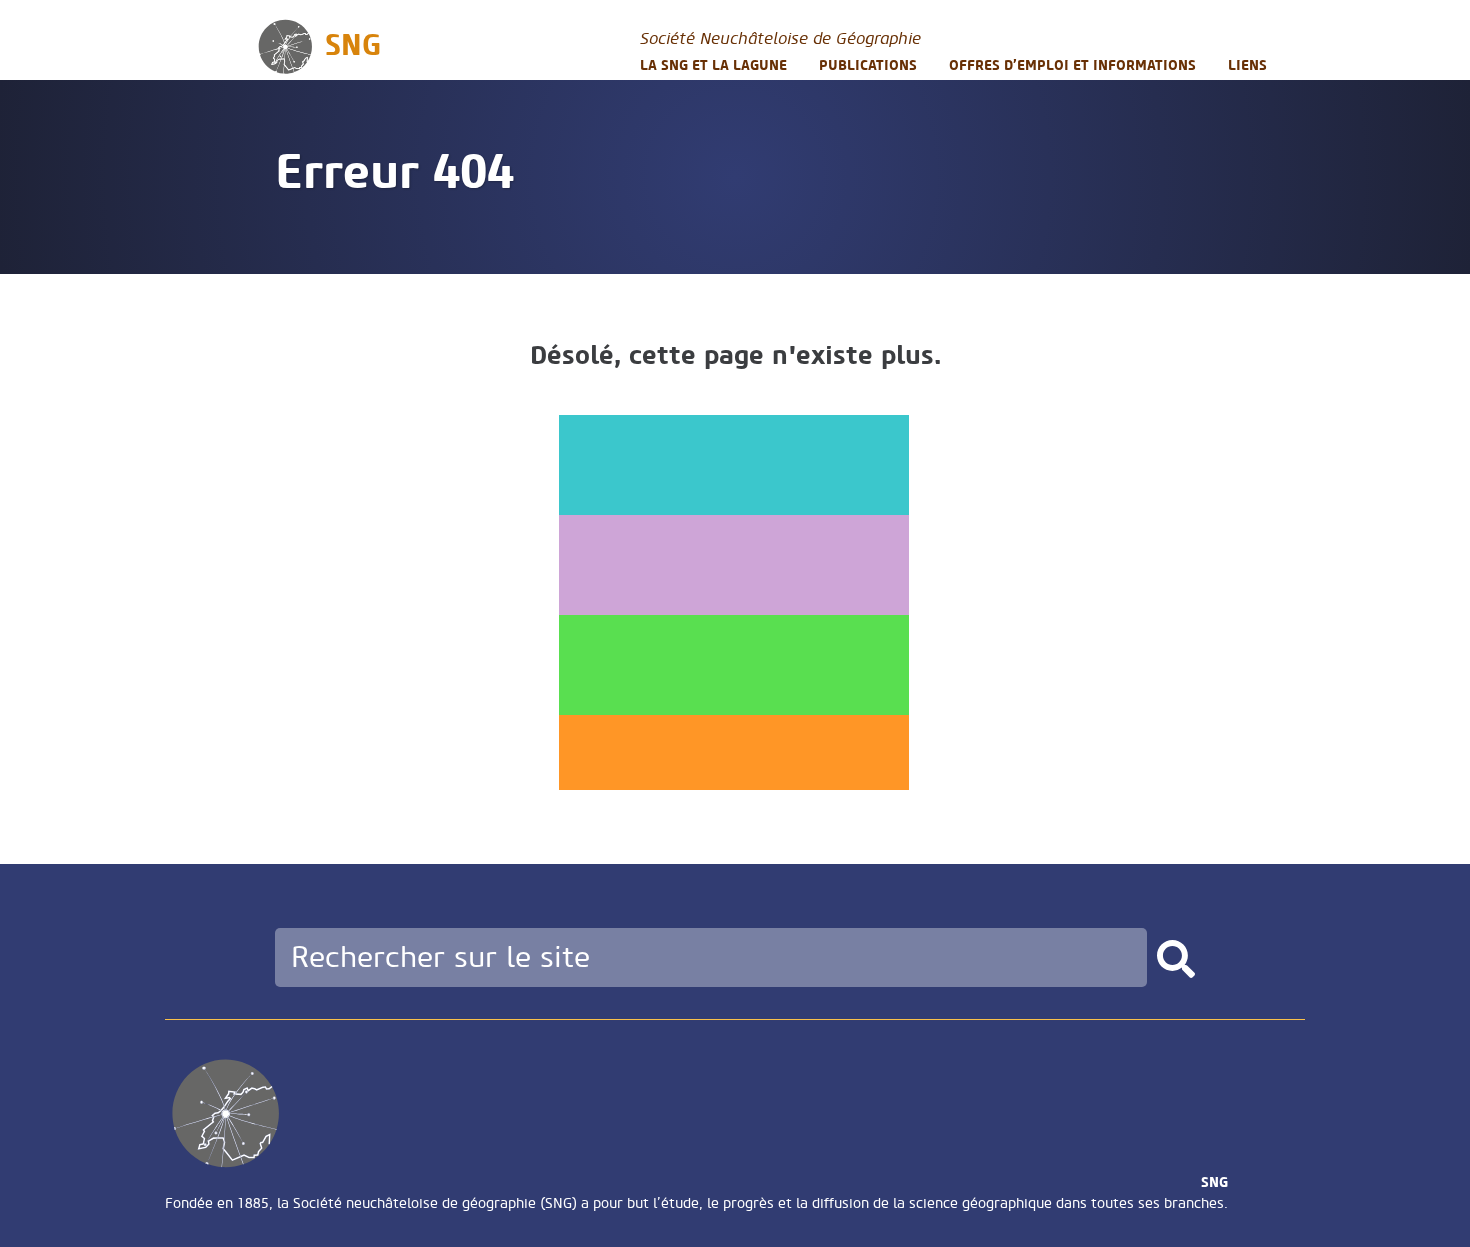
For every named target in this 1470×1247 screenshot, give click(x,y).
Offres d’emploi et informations (1072, 65)
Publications (868, 65)
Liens (1247, 65)
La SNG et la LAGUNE (713, 65)
